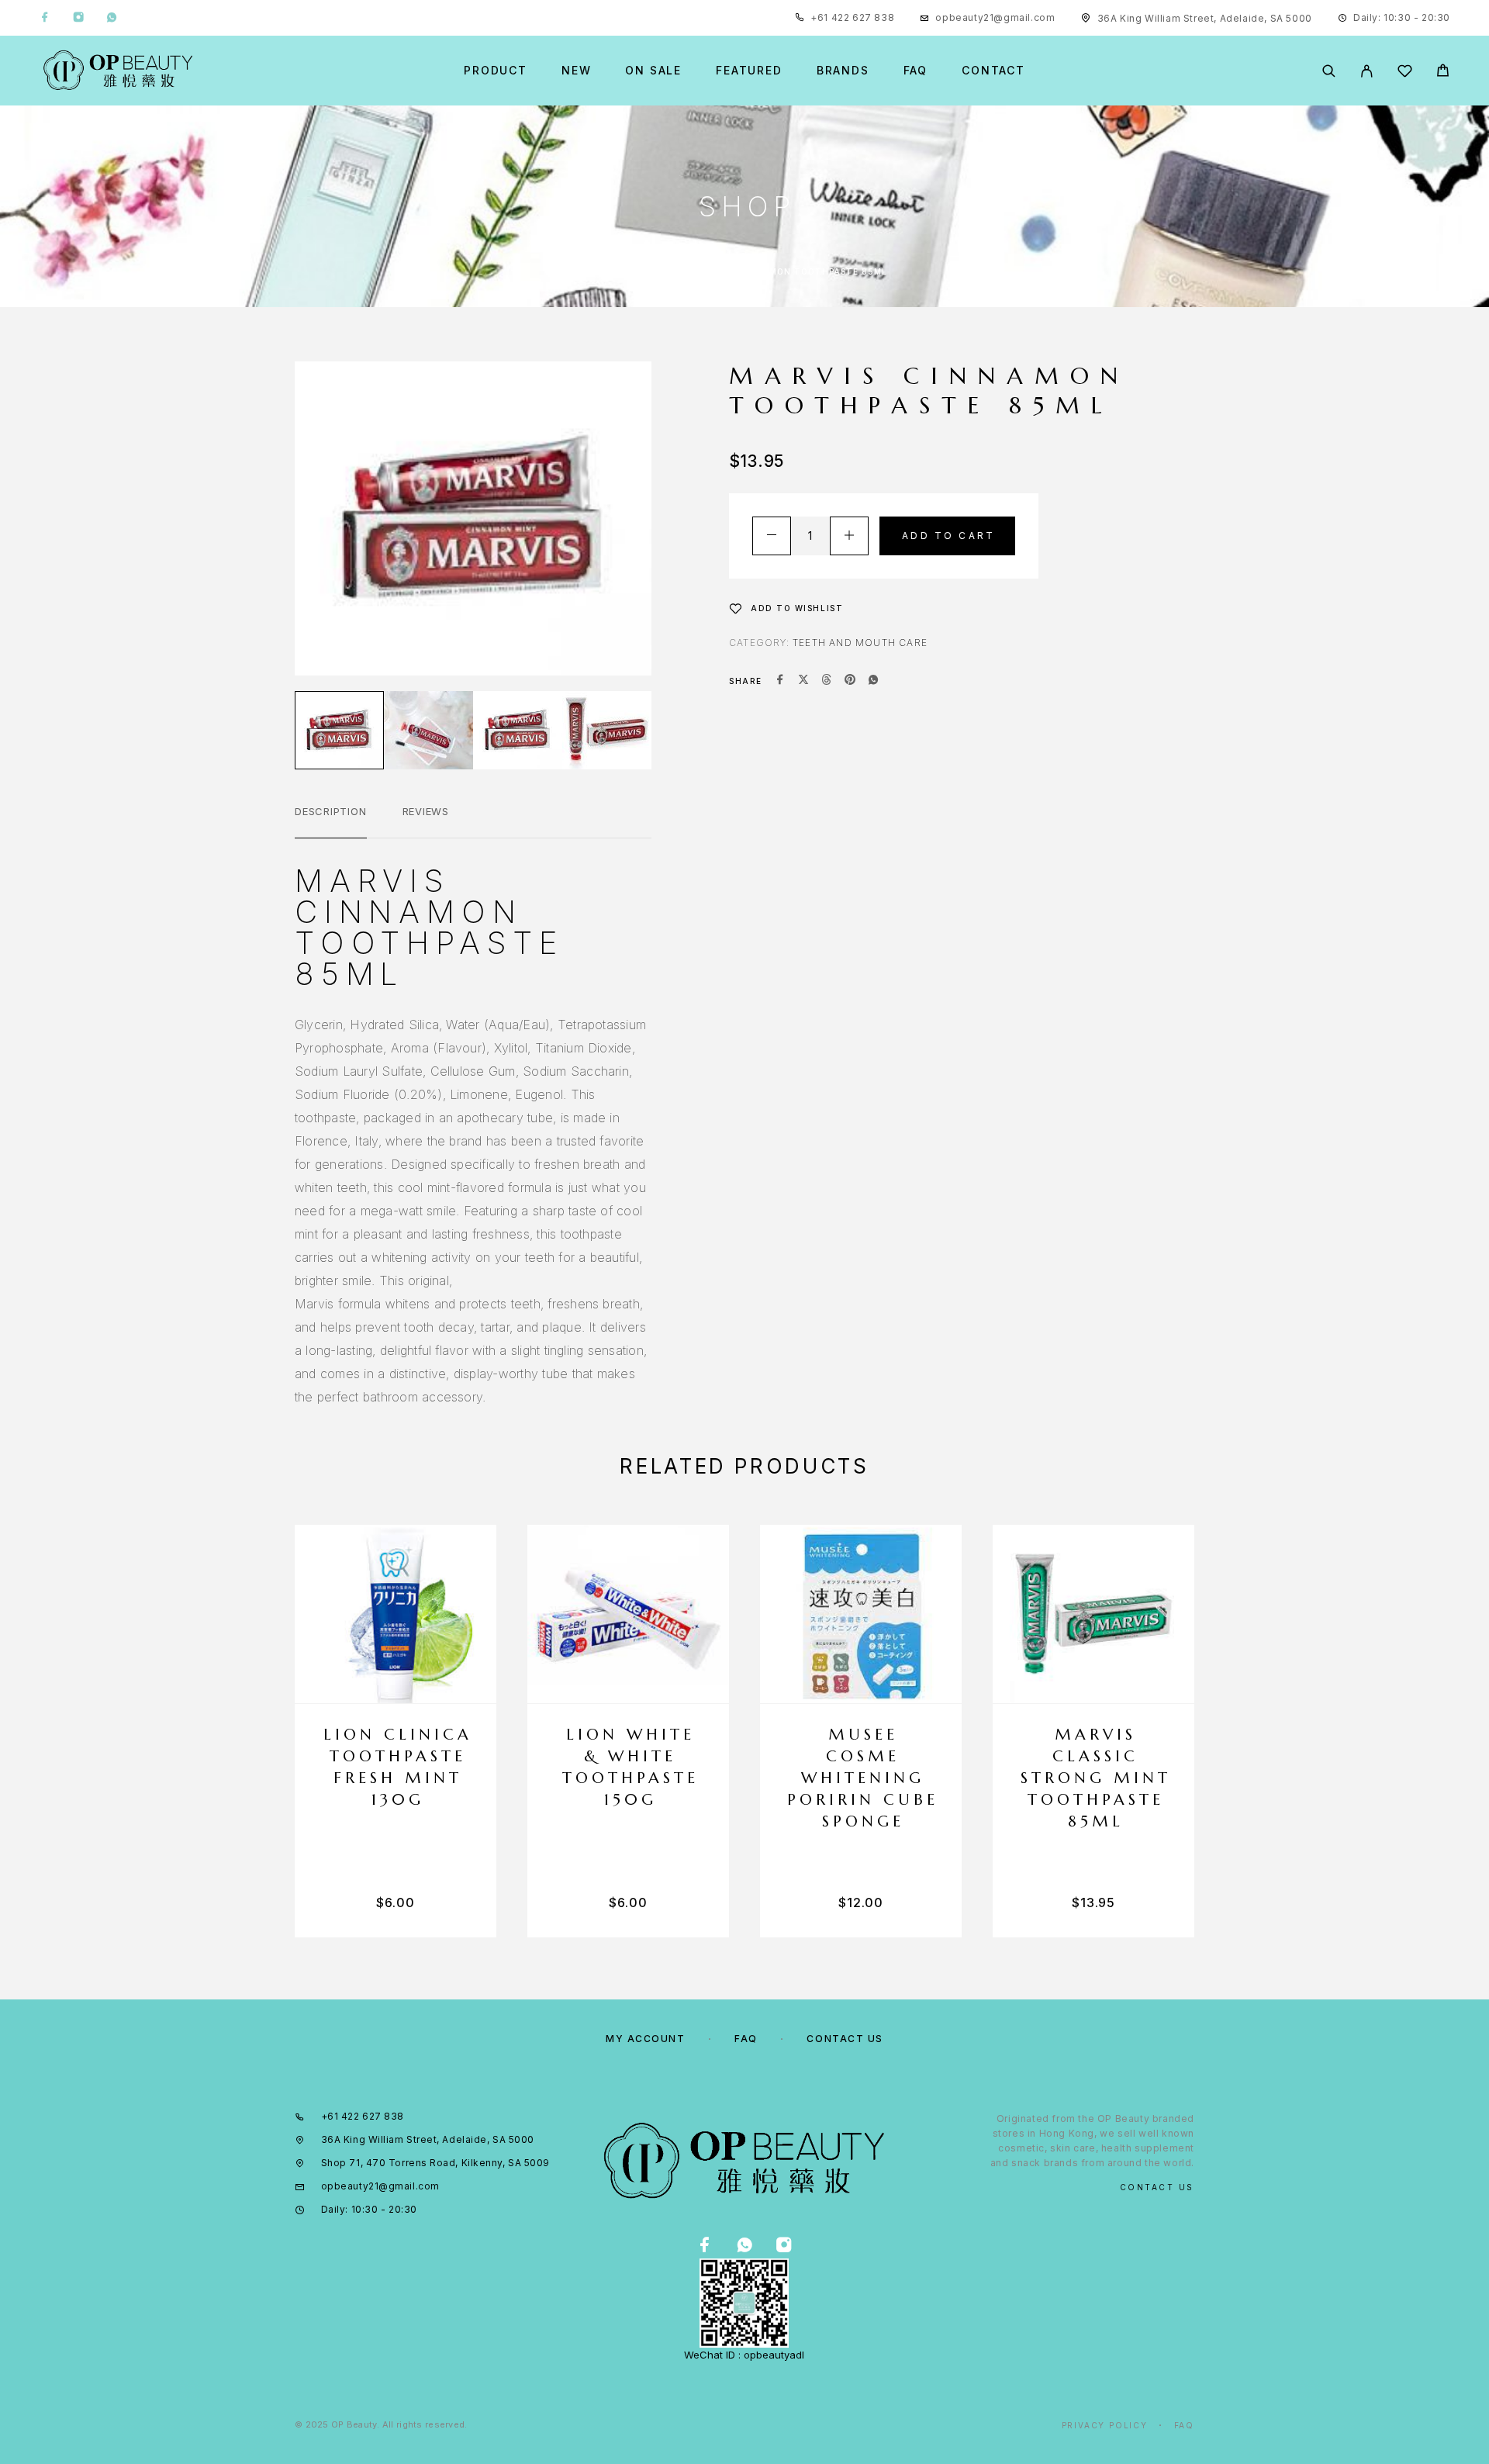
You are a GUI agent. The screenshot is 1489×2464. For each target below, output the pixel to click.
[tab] (331, 821)
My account (646, 2039)
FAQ (916, 71)
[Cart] (1443, 73)
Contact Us (845, 2039)
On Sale (653, 71)
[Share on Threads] (827, 681)
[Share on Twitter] (803, 681)
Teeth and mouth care (860, 643)
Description (331, 811)
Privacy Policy (1105, 2425)
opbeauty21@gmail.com (995, 17)
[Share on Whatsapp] (873, 681)
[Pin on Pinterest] (850, 681)
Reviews (426, 811)
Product (496, 71)
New (576, 71)
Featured (749, 71)
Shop (665, 271)
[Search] (1329, 71)
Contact (993, 71)
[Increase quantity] (849, 536)
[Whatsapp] (112, 18)
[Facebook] (45, 18)
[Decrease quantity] (772, 536)
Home (616, 271)
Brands (843, 71)
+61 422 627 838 (852, 17)
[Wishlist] (1405, 73)
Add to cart (948, 536)
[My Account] (1367, 71)
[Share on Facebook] (780, 681)
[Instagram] (78, 18)
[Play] (339, 730)
